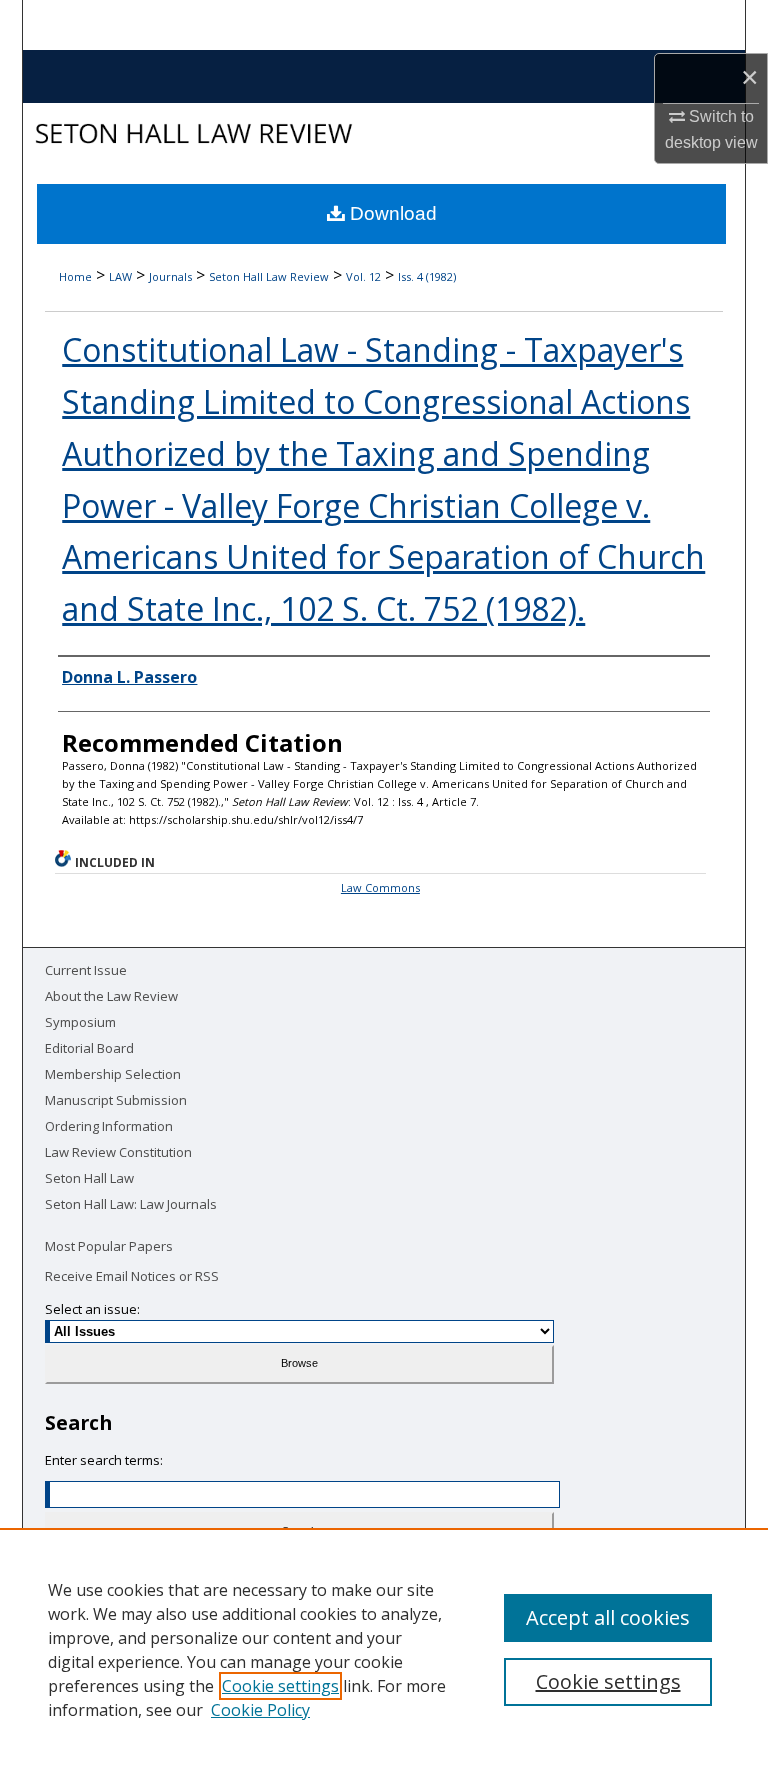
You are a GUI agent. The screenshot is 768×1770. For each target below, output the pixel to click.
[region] (384, 1649)
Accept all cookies (608, 1617)
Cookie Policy (260, 1710)
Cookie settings (280, 1686)
